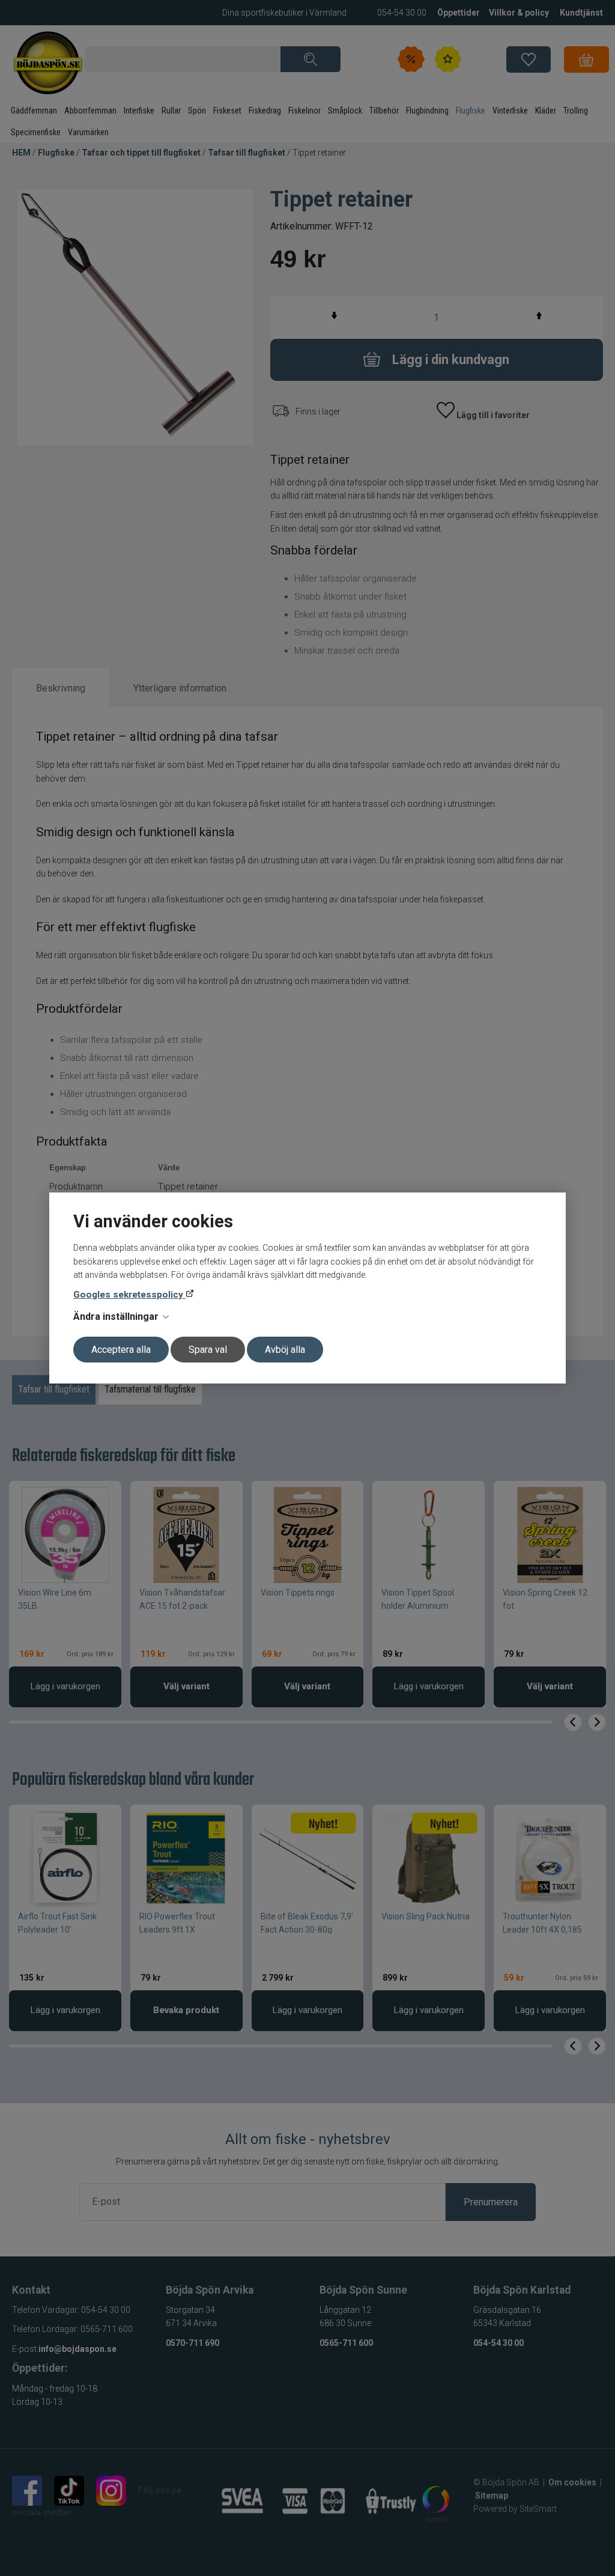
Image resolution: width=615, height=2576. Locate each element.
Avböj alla (285, 1350)
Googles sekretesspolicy (129, 1295)
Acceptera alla (121, 1350)
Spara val (208, 1350)
